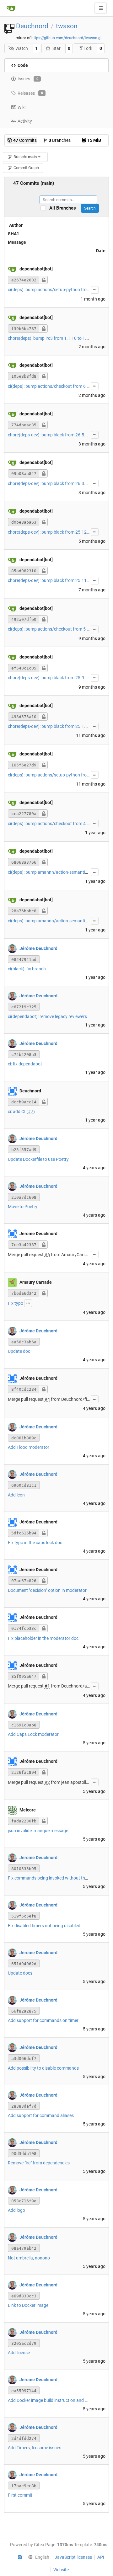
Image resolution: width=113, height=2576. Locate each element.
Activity (25, 121)
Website (61, 2570)
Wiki (22, 107)
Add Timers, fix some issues (35, 2448)
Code (23, 65)
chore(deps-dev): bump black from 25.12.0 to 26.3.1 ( (60, 532)
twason (67, 26)
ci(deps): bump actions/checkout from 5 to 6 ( (52, 629)
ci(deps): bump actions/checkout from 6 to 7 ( (52, 386)
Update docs (20, 1973)
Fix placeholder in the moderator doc (43, 1638)
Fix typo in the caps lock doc (35, 1543)
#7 (31, 1112)
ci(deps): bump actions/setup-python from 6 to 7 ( (56, 290)
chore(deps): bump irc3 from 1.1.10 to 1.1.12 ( (53, 338)
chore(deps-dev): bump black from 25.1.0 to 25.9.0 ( (58, 726)
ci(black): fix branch (27, 969)
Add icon (16, 1495)
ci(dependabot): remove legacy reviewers (47, 1016)
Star (56, 48)
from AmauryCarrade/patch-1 (80, 1255)
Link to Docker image (28, 2305)
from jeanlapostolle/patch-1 (78, 1782)
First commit (20, 2495)
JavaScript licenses (73, 2557)
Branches (60, 140)
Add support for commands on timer (43, 2020)
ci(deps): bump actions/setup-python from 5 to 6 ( (56, 775)
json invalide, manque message (38, 1831)
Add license (19, 2353)
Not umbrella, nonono (29, 2258)
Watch (22, 48)
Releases (30, 93)
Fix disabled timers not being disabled (44, 1926)
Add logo (16, 2210)
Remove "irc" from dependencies (39, 2163)
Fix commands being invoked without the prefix (54, 1878)
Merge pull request (26, 1255)
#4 (47, 1399)
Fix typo (16, 1303)
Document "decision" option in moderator (47, 1590)
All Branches (65, 208)
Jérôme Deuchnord (38, 948)
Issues (28, 79)
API (101, 2557)
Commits (25, 140)
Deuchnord (32, 26)
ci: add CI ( (18, 1112)
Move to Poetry (23, 1207)
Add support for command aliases (41, 2115)
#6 (47, 1255)
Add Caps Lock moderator (33, 1734)
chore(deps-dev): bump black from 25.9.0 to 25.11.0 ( (60, 678)
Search (90, 208)
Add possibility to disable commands (43, 2068)
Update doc (19, 1351)
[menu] (37, 2557)
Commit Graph (26, 168)
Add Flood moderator (29, 1447)
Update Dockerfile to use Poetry (38, 1159)
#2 (47, 1782)
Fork (88, 48)
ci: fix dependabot (25, 1064)
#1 (47, 1686)
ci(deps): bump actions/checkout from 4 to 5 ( (52, 824)
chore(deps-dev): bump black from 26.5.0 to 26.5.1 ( (58, 435)
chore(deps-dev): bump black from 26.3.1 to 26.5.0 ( (58, 483)
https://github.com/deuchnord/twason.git (67, 38)
